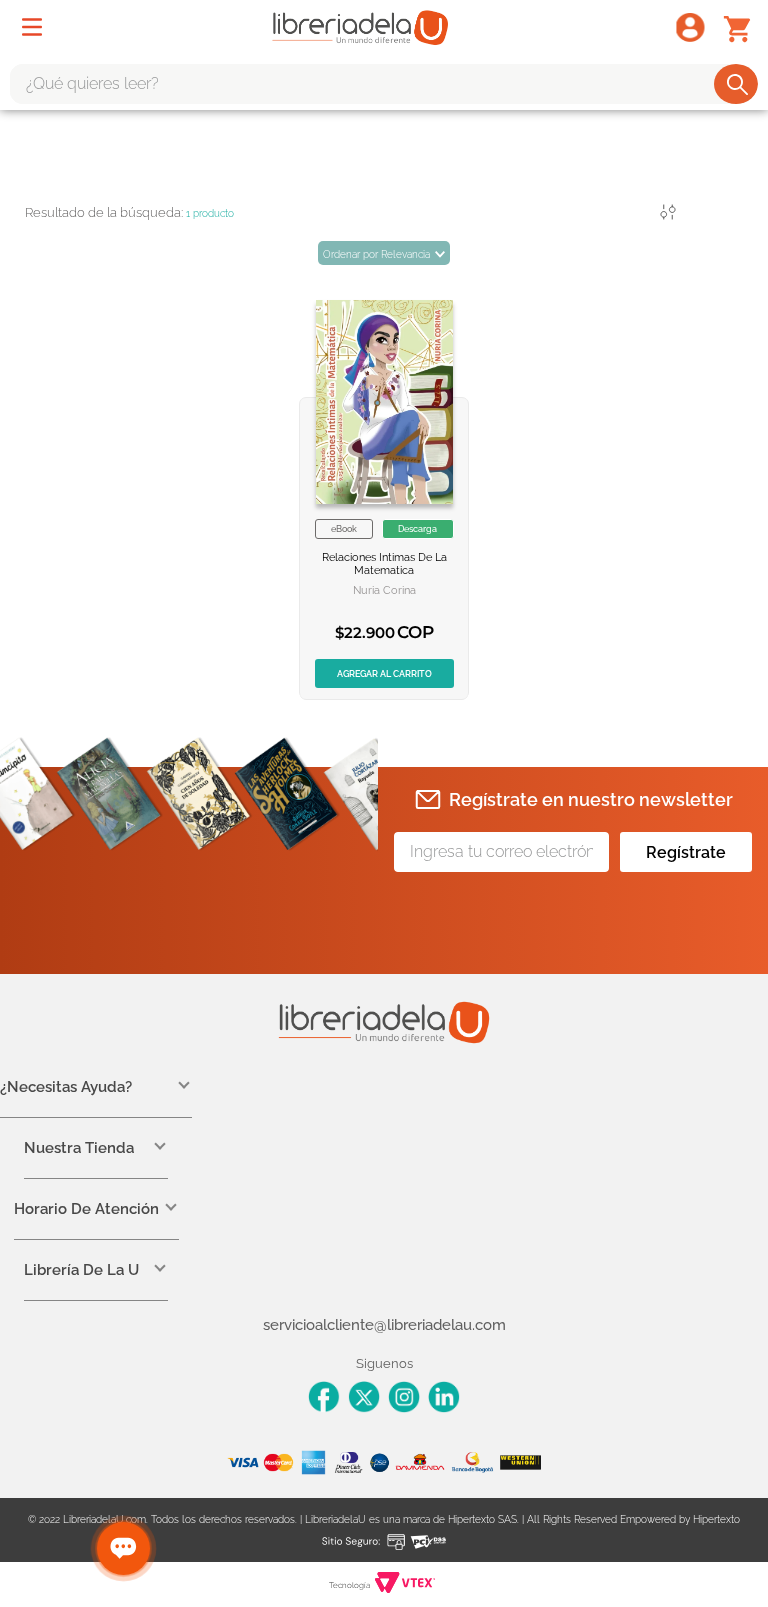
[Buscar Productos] (737, 84)
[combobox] (384, 84)
